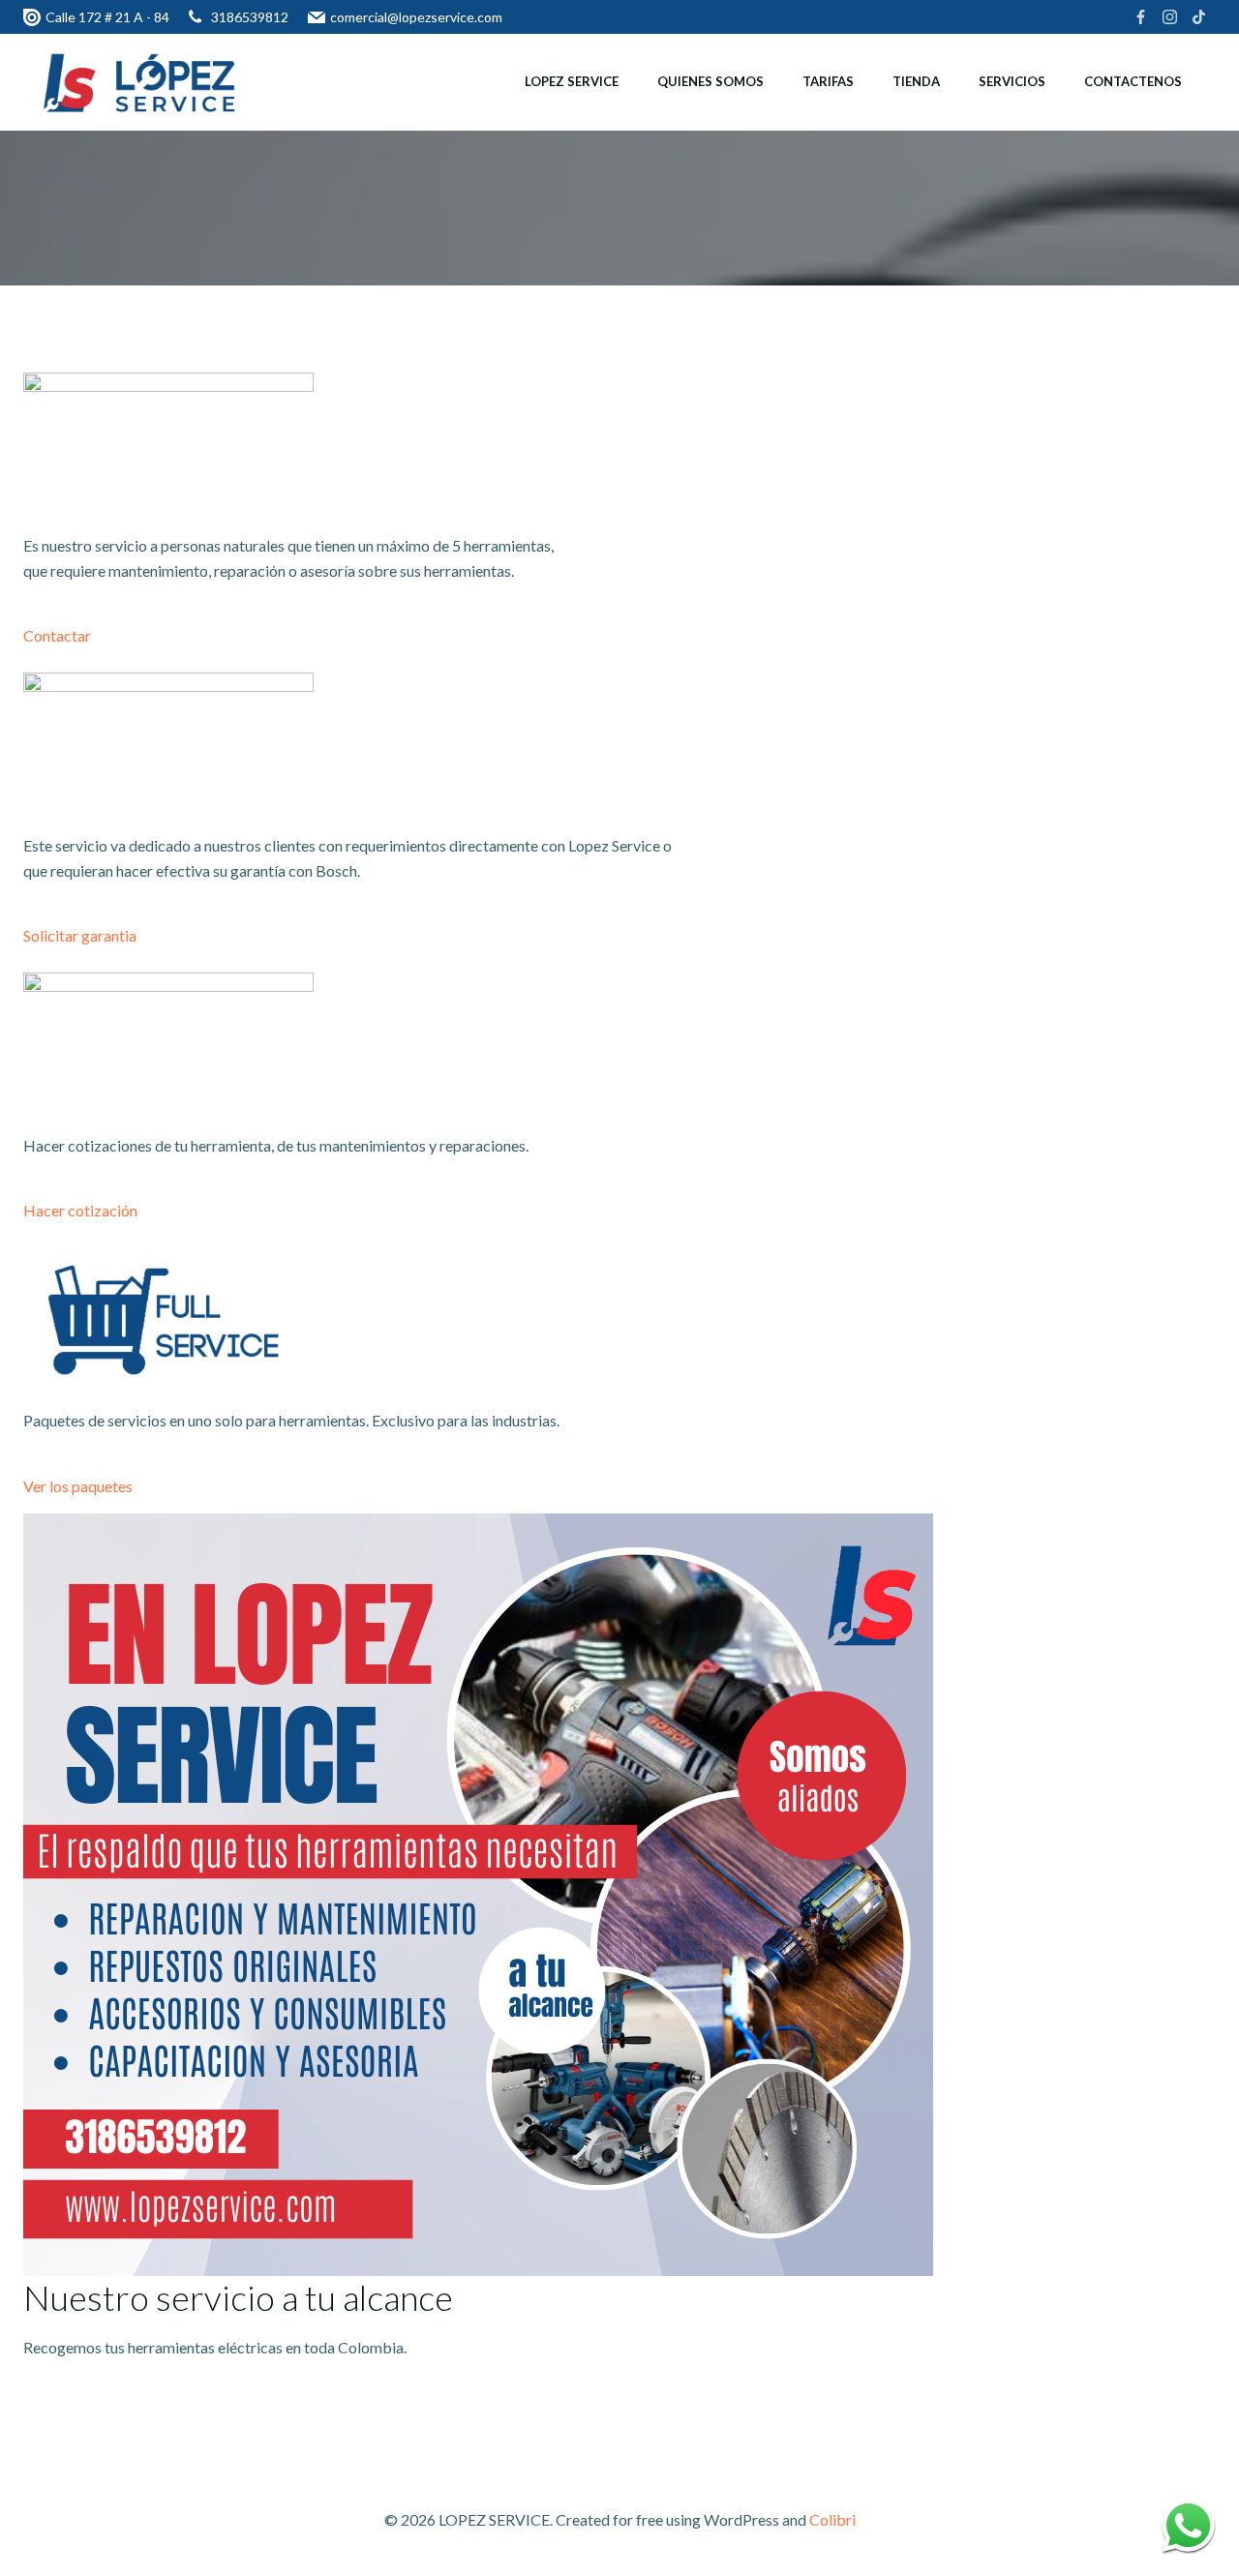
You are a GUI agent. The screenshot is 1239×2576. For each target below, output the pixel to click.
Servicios (1012, 81)
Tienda (916, 81)
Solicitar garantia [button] (80, 935)
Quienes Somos (710, 81)
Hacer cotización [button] (80, 1210)
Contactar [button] (57, 635)
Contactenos (1133, 81)
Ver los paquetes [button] (78, 1486)
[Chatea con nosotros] (1188, 2525)
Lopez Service (572, 81)
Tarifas (828, 81)
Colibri (832, 2519)
